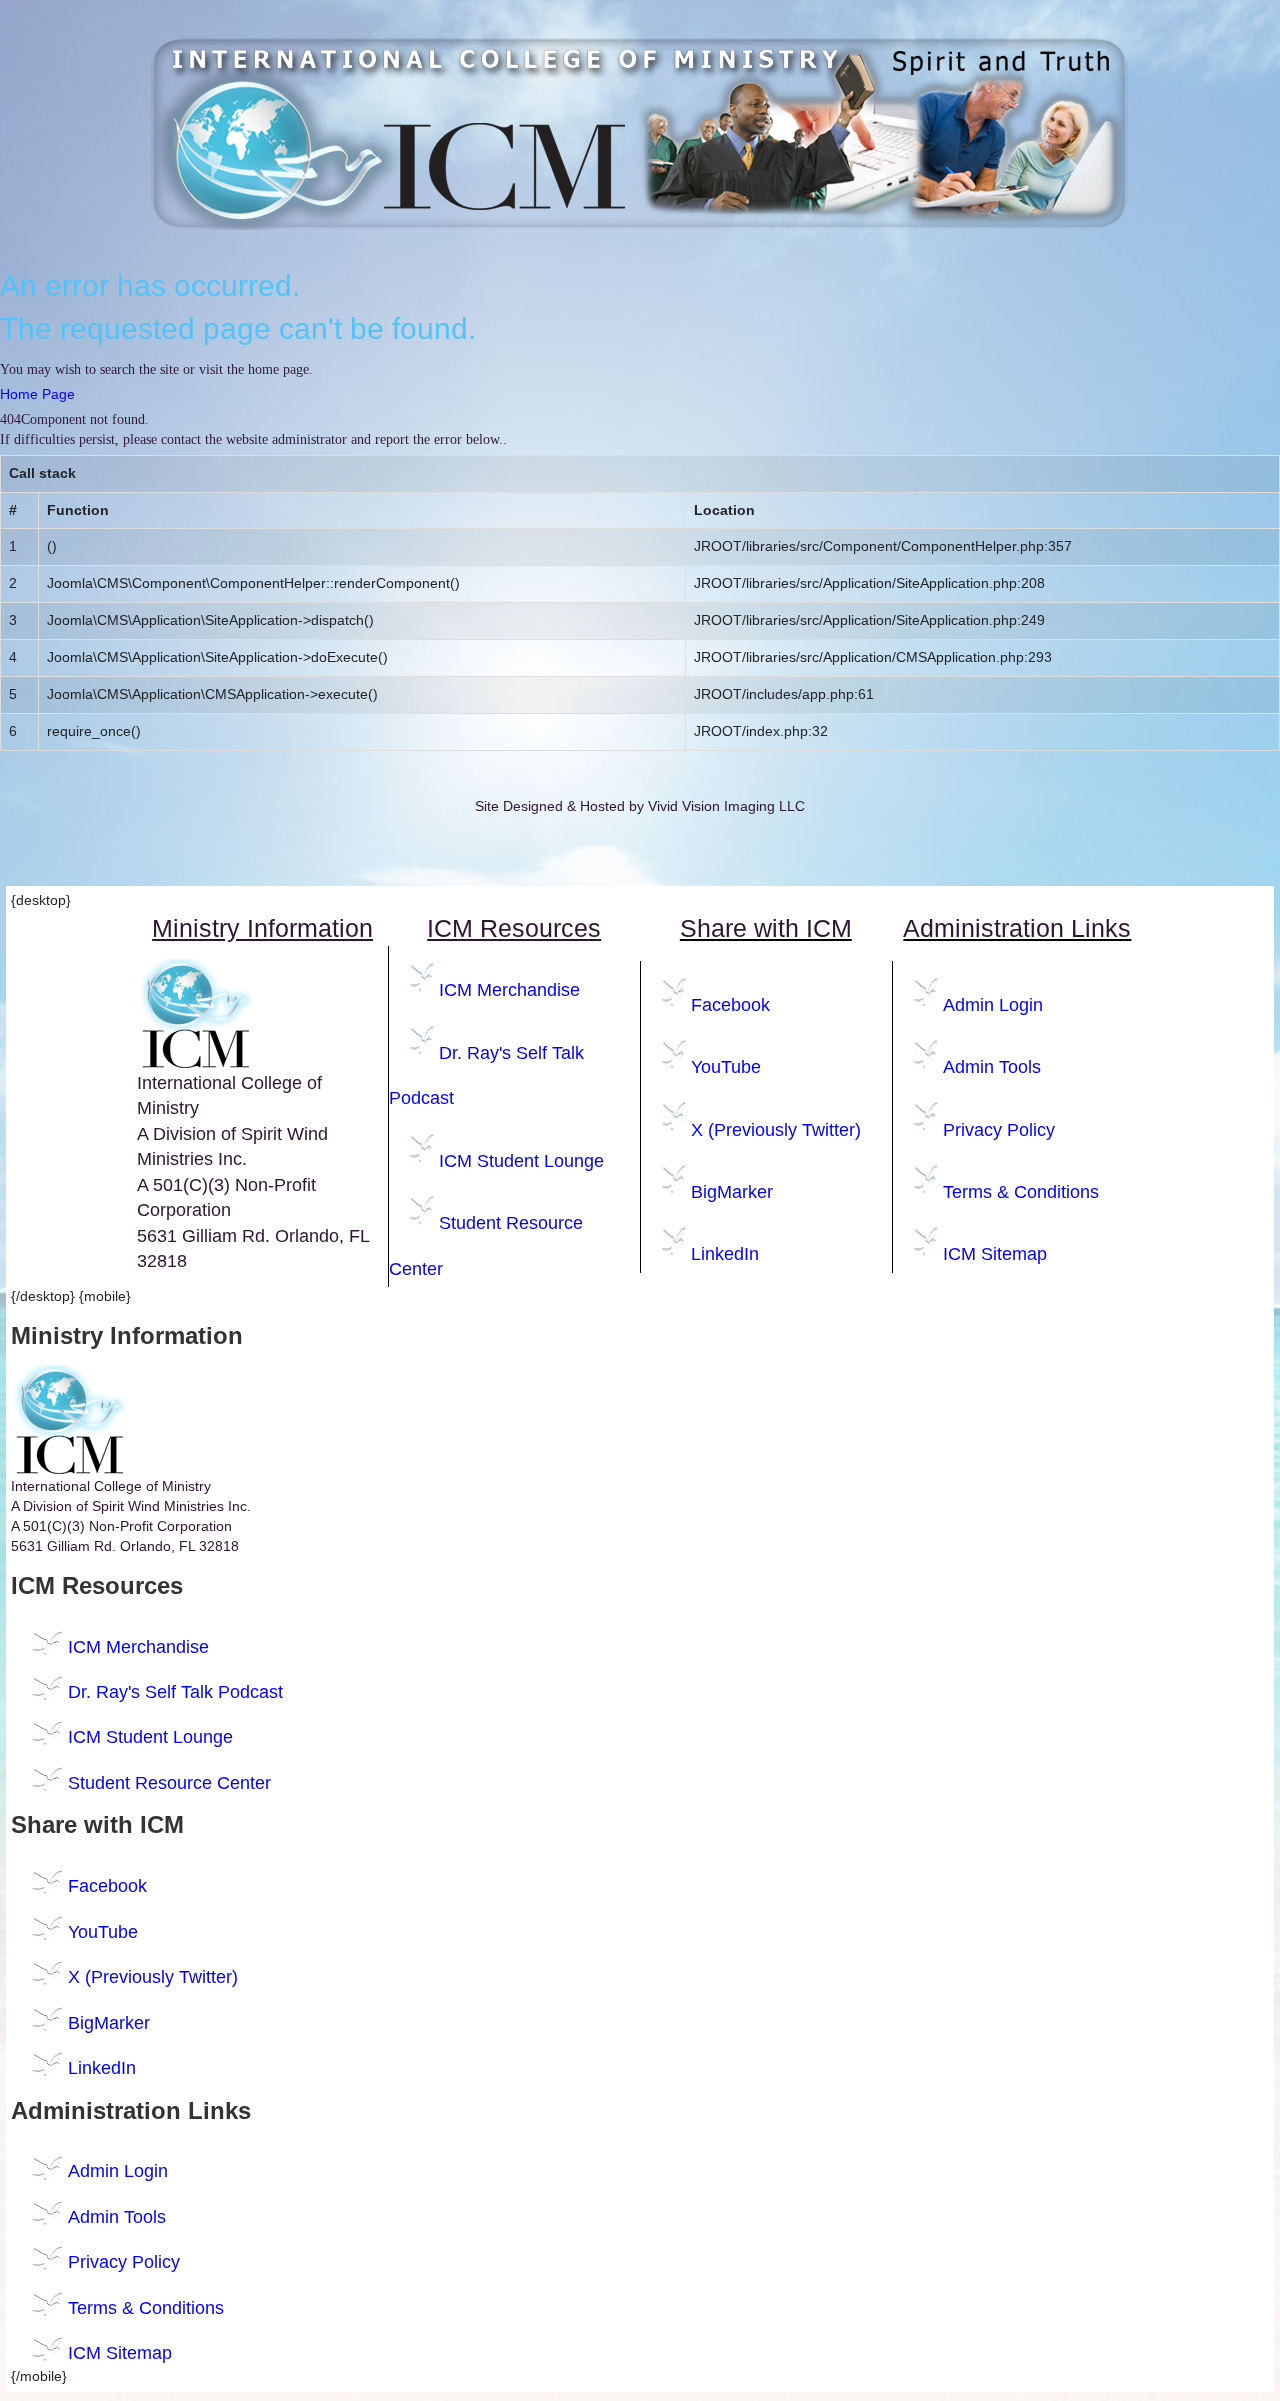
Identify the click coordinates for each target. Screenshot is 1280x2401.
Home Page (37, 394)
